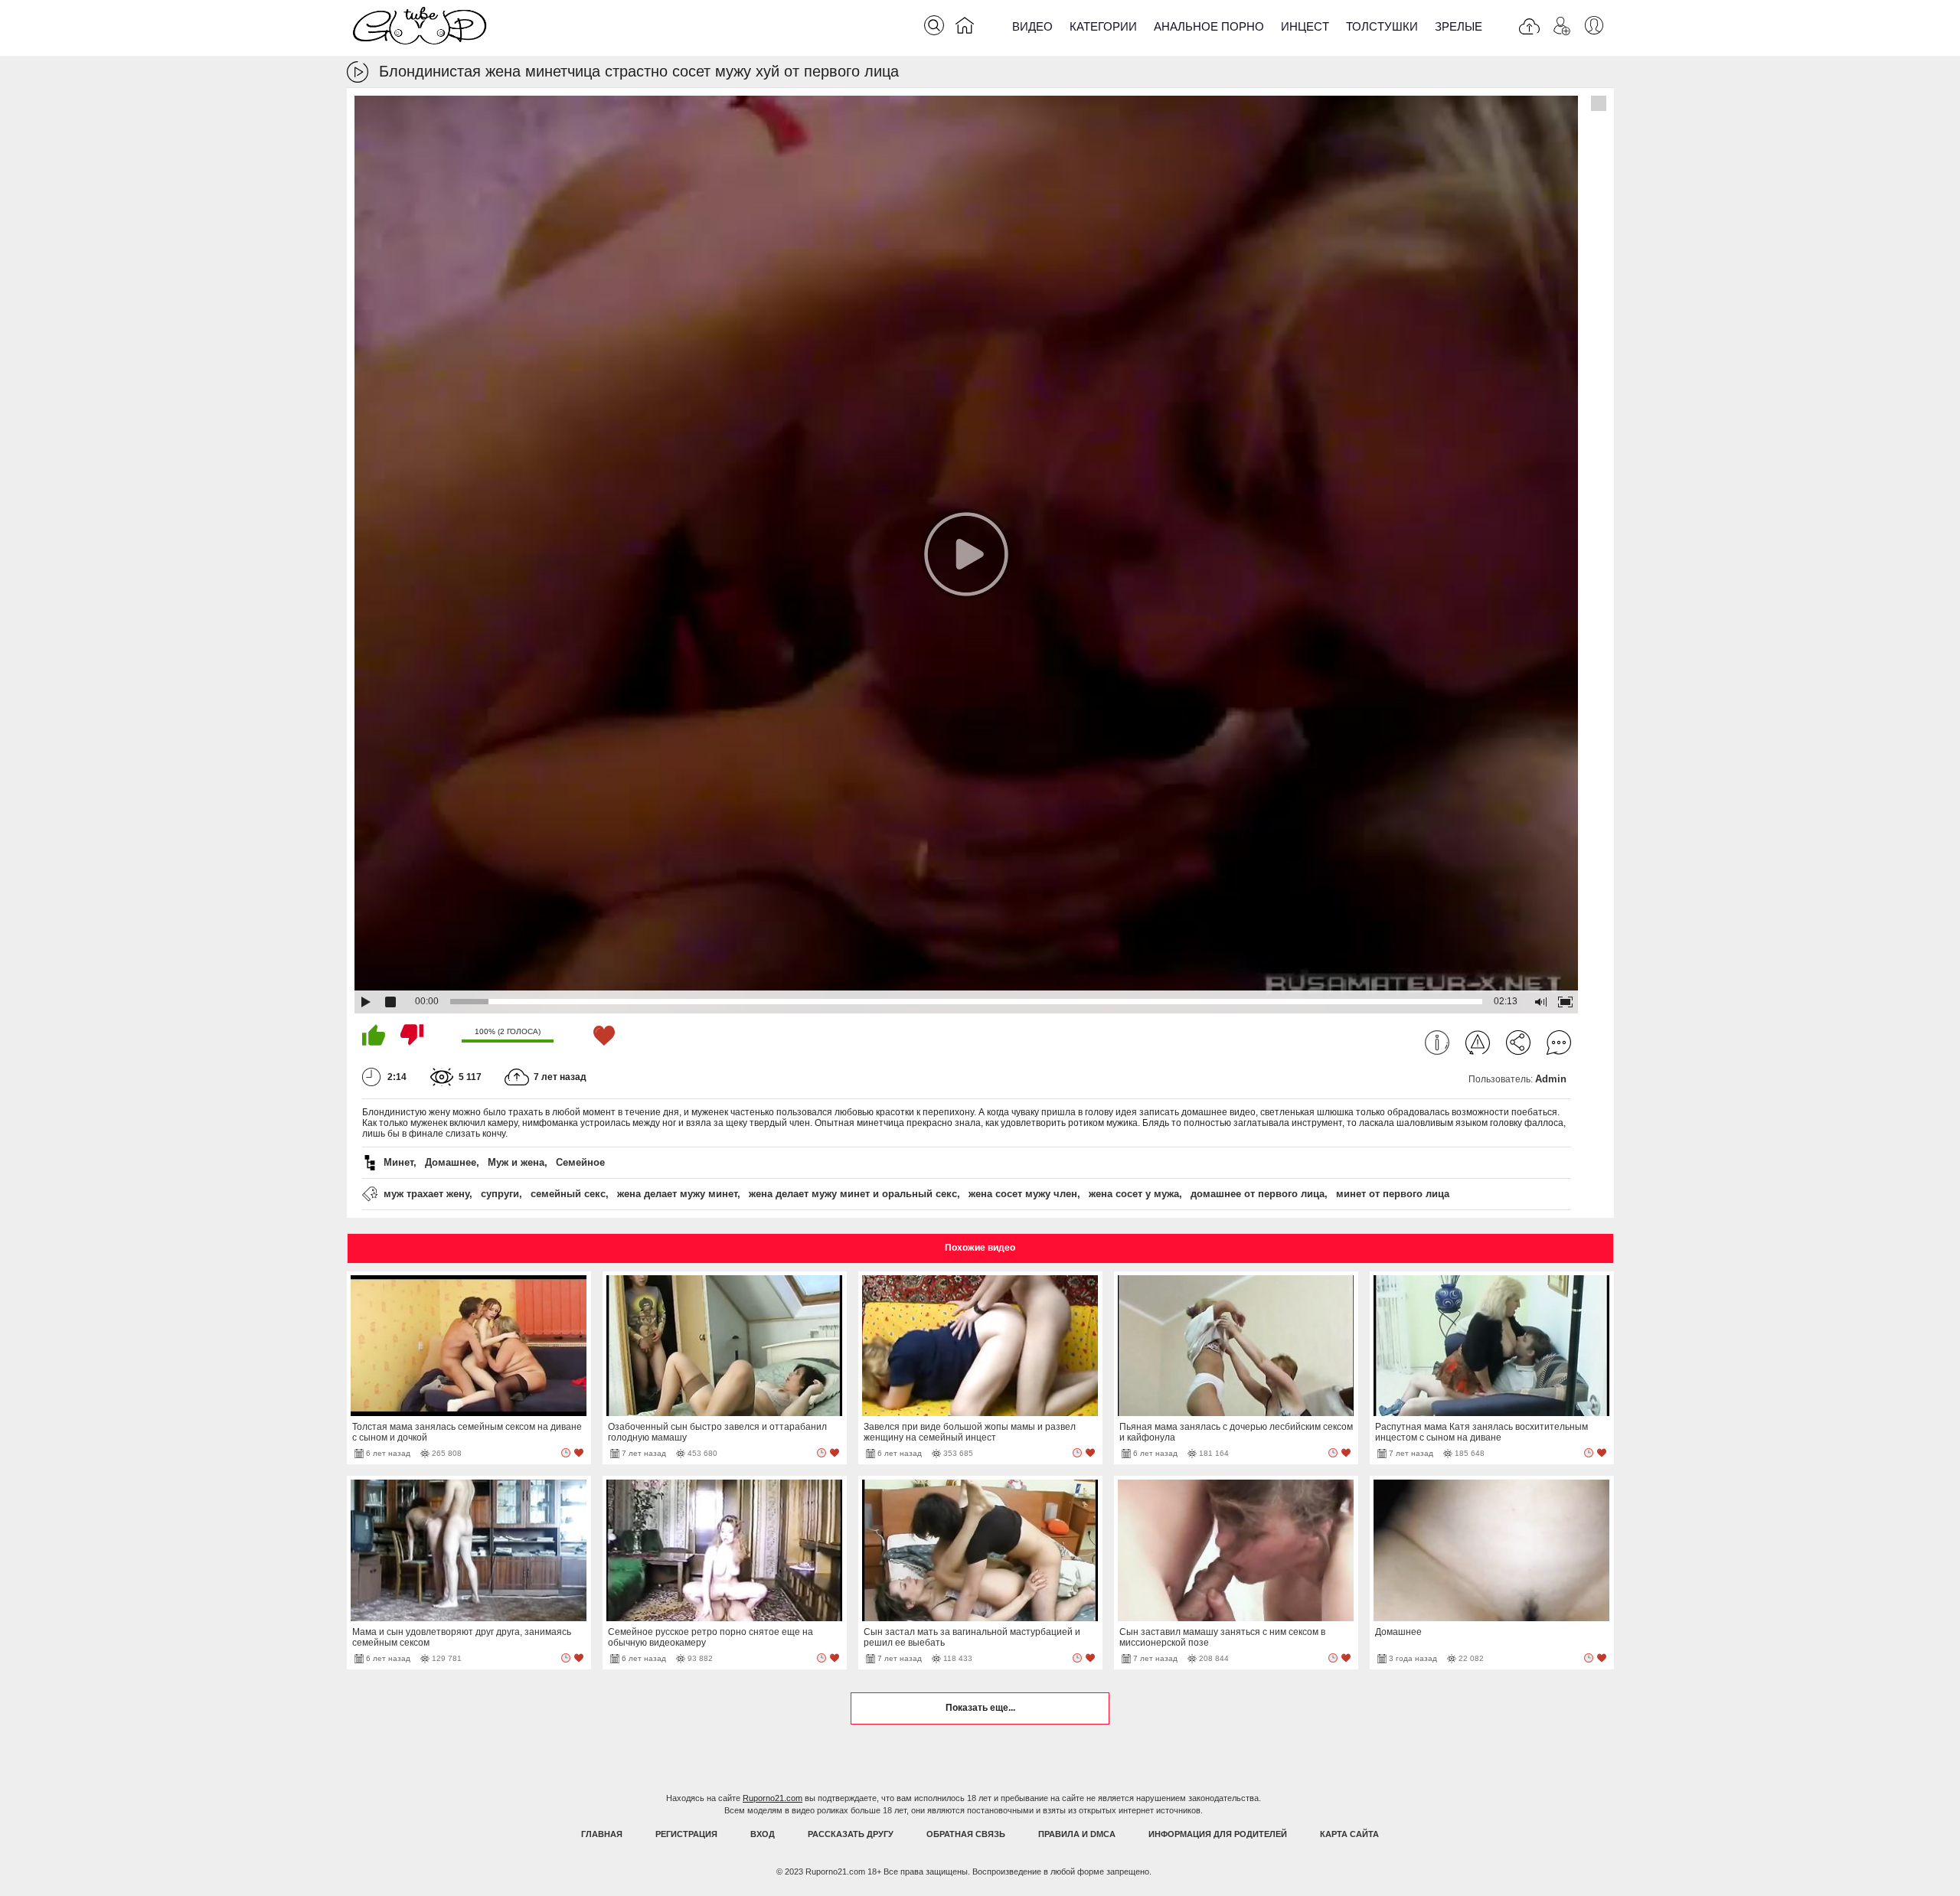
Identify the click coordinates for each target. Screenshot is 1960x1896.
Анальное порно (1209, 26)
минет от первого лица (1393, 1194)
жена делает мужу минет (677, 1194)
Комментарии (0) (1559, 1043)
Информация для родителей (1218, 1834)
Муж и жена (516, 1162)
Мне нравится (374, 1035)
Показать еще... (980, 1708)
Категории (1103, 26)
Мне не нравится (412, 1035)
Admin (1551, 1079)
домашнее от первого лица (1258, 1194)
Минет (399, 1162)
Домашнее (451, 1162)
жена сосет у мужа (1134, 1194)
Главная (602, 1834)
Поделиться (1518, 1043)
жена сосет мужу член (1023, 1194)
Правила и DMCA (1077, 1834)
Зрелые (1459, 26)
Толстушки (1382, 26)
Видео (1032, 26)
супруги (500, 1194)
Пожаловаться (1478, 1043)
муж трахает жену (426, 1194)
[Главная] (965, 28)
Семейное (580, 1162)
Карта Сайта (1349, 1834)
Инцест (1305, 26)
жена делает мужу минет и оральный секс (853, 1194)
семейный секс (568, 1194)
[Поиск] (934, 25)
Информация (1437, 1043)
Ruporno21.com (773, 1798)
